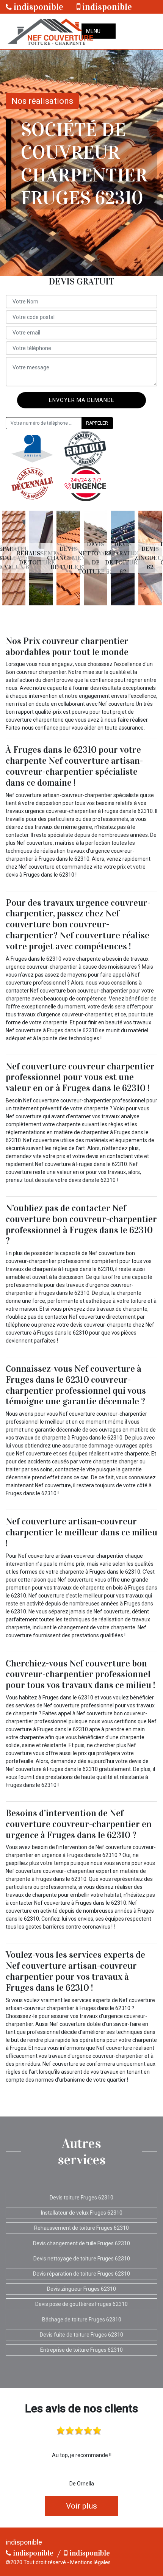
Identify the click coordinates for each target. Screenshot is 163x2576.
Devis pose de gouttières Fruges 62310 (81, 2304)
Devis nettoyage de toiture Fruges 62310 (82, 2259)
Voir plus (81, 2506)
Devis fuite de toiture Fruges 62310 (81, 2335)
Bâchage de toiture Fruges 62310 (82, 2320)
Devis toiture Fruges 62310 (81, 2198)
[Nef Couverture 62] (50, 31)
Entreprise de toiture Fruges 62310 (81, 2350)
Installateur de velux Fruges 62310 (82, 2213)
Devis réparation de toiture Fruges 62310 (81, 2274)
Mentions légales (90, 2562)
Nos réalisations (42, 101)
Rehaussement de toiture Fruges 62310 (81, 2228)
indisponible (38, 7)
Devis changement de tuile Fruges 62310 (81, 2243)
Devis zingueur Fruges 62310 (81, 2289)
